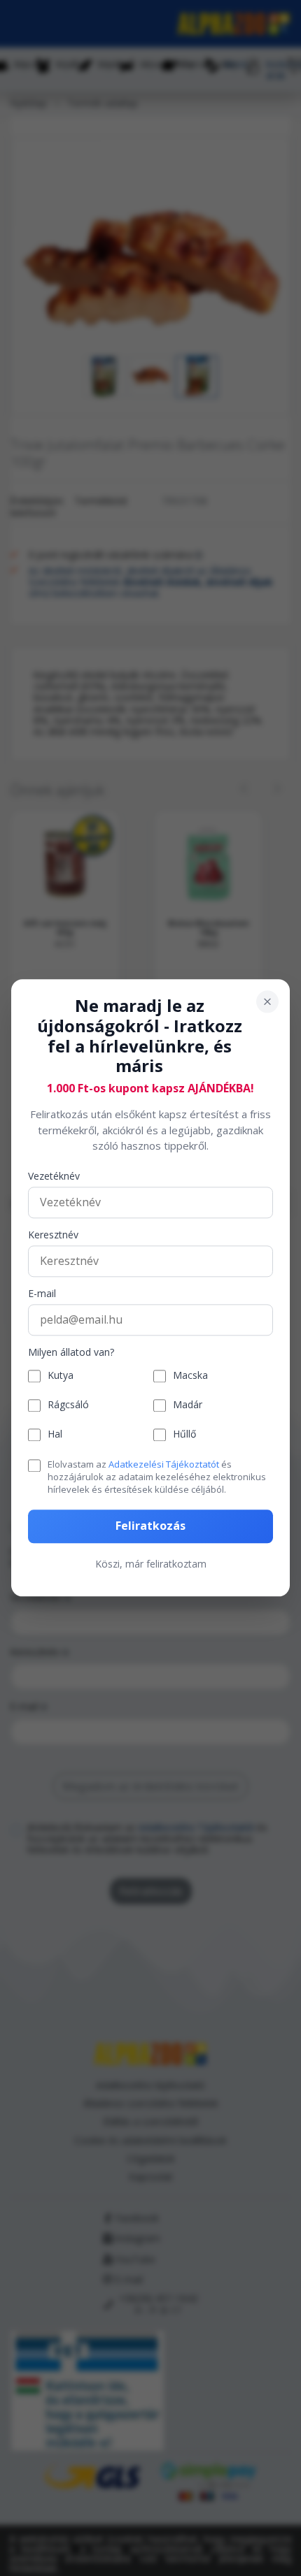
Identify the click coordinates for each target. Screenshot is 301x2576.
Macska (190, 1376)
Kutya (61, 1376)
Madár (188, 1406)
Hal (55, 1435)
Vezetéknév (54, 1177)
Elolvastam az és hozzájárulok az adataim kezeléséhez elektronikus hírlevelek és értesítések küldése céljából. (157, 1477)
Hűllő (184, 1435)
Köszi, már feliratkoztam (151, 1564)
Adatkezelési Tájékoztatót (164, 1464)
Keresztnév (53, 1235)
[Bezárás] (267, 1001)
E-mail (42, 1294)
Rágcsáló (68, 1406)
